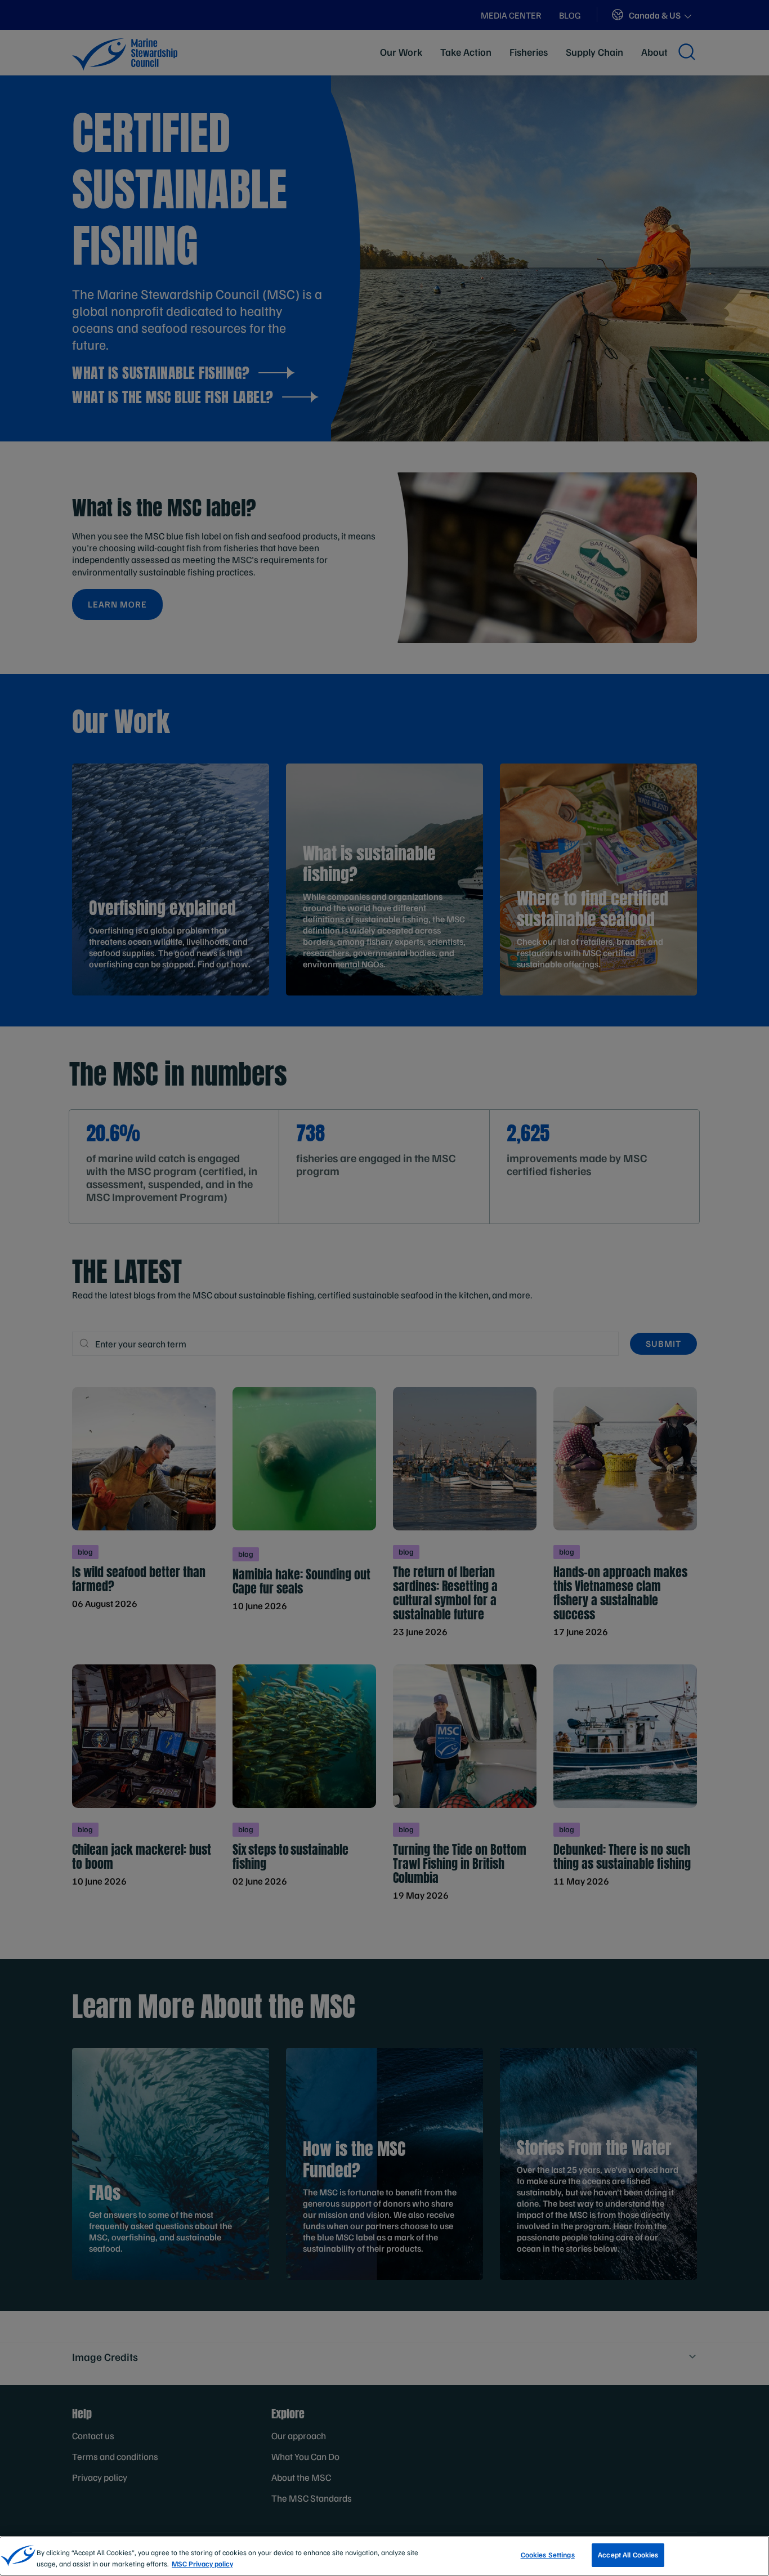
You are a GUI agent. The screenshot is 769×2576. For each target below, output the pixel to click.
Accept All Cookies (628, 2555)
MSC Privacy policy (202, 2564)
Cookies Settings (548, 2555)
